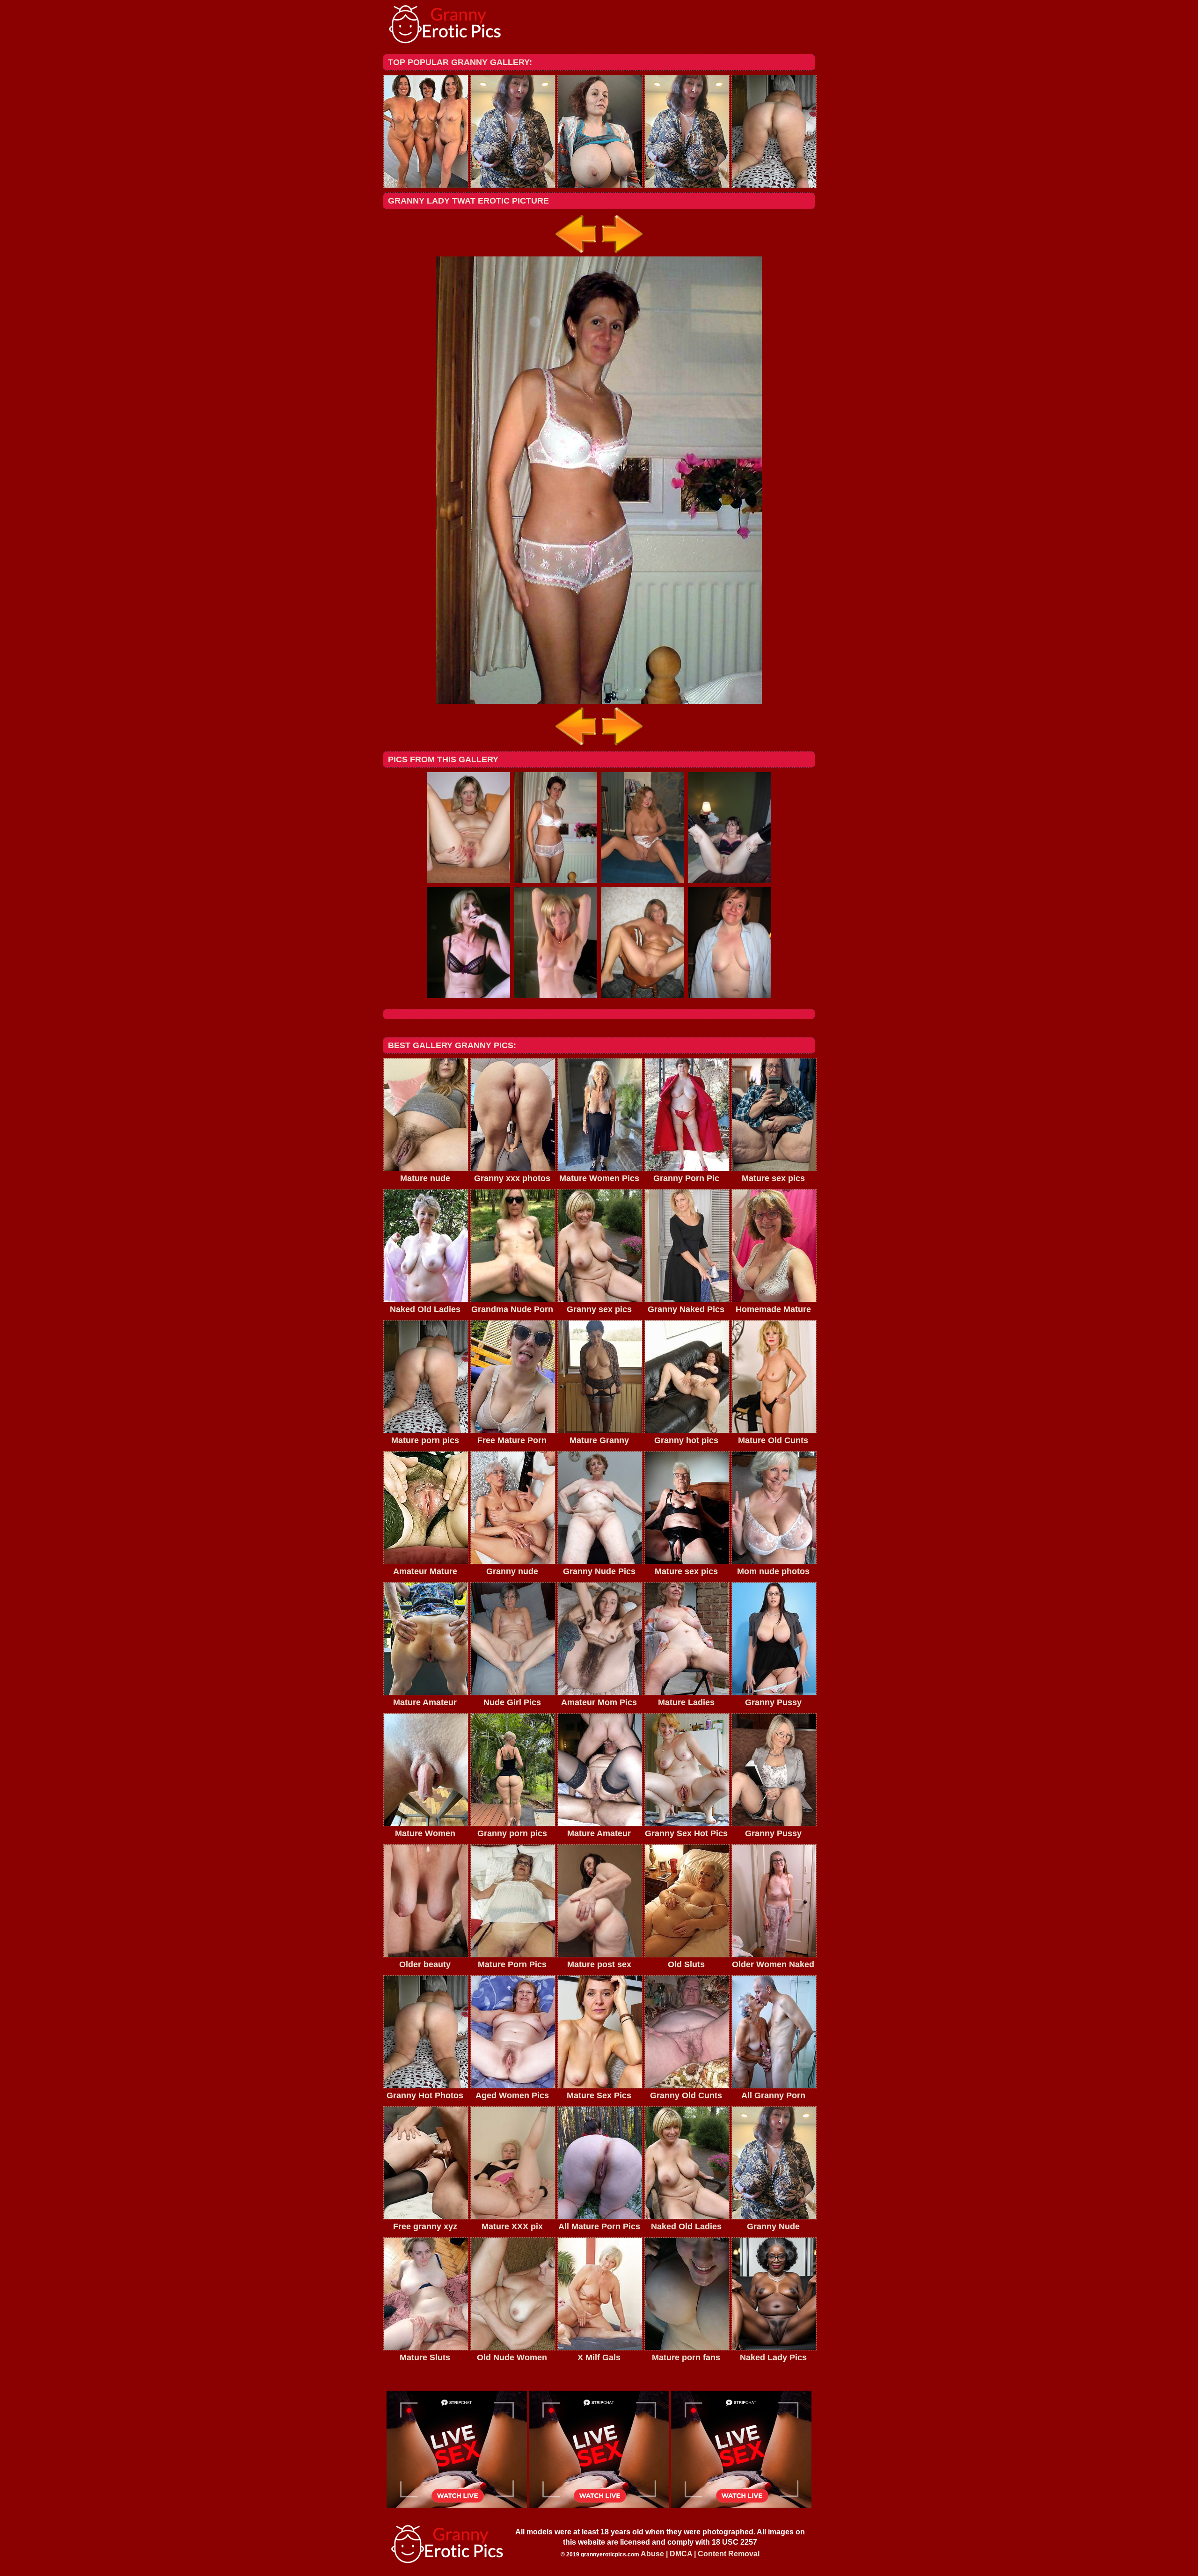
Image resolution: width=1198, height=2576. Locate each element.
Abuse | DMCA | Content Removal (700, 2554)
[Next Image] (621, 254)
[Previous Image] (577, 254)
